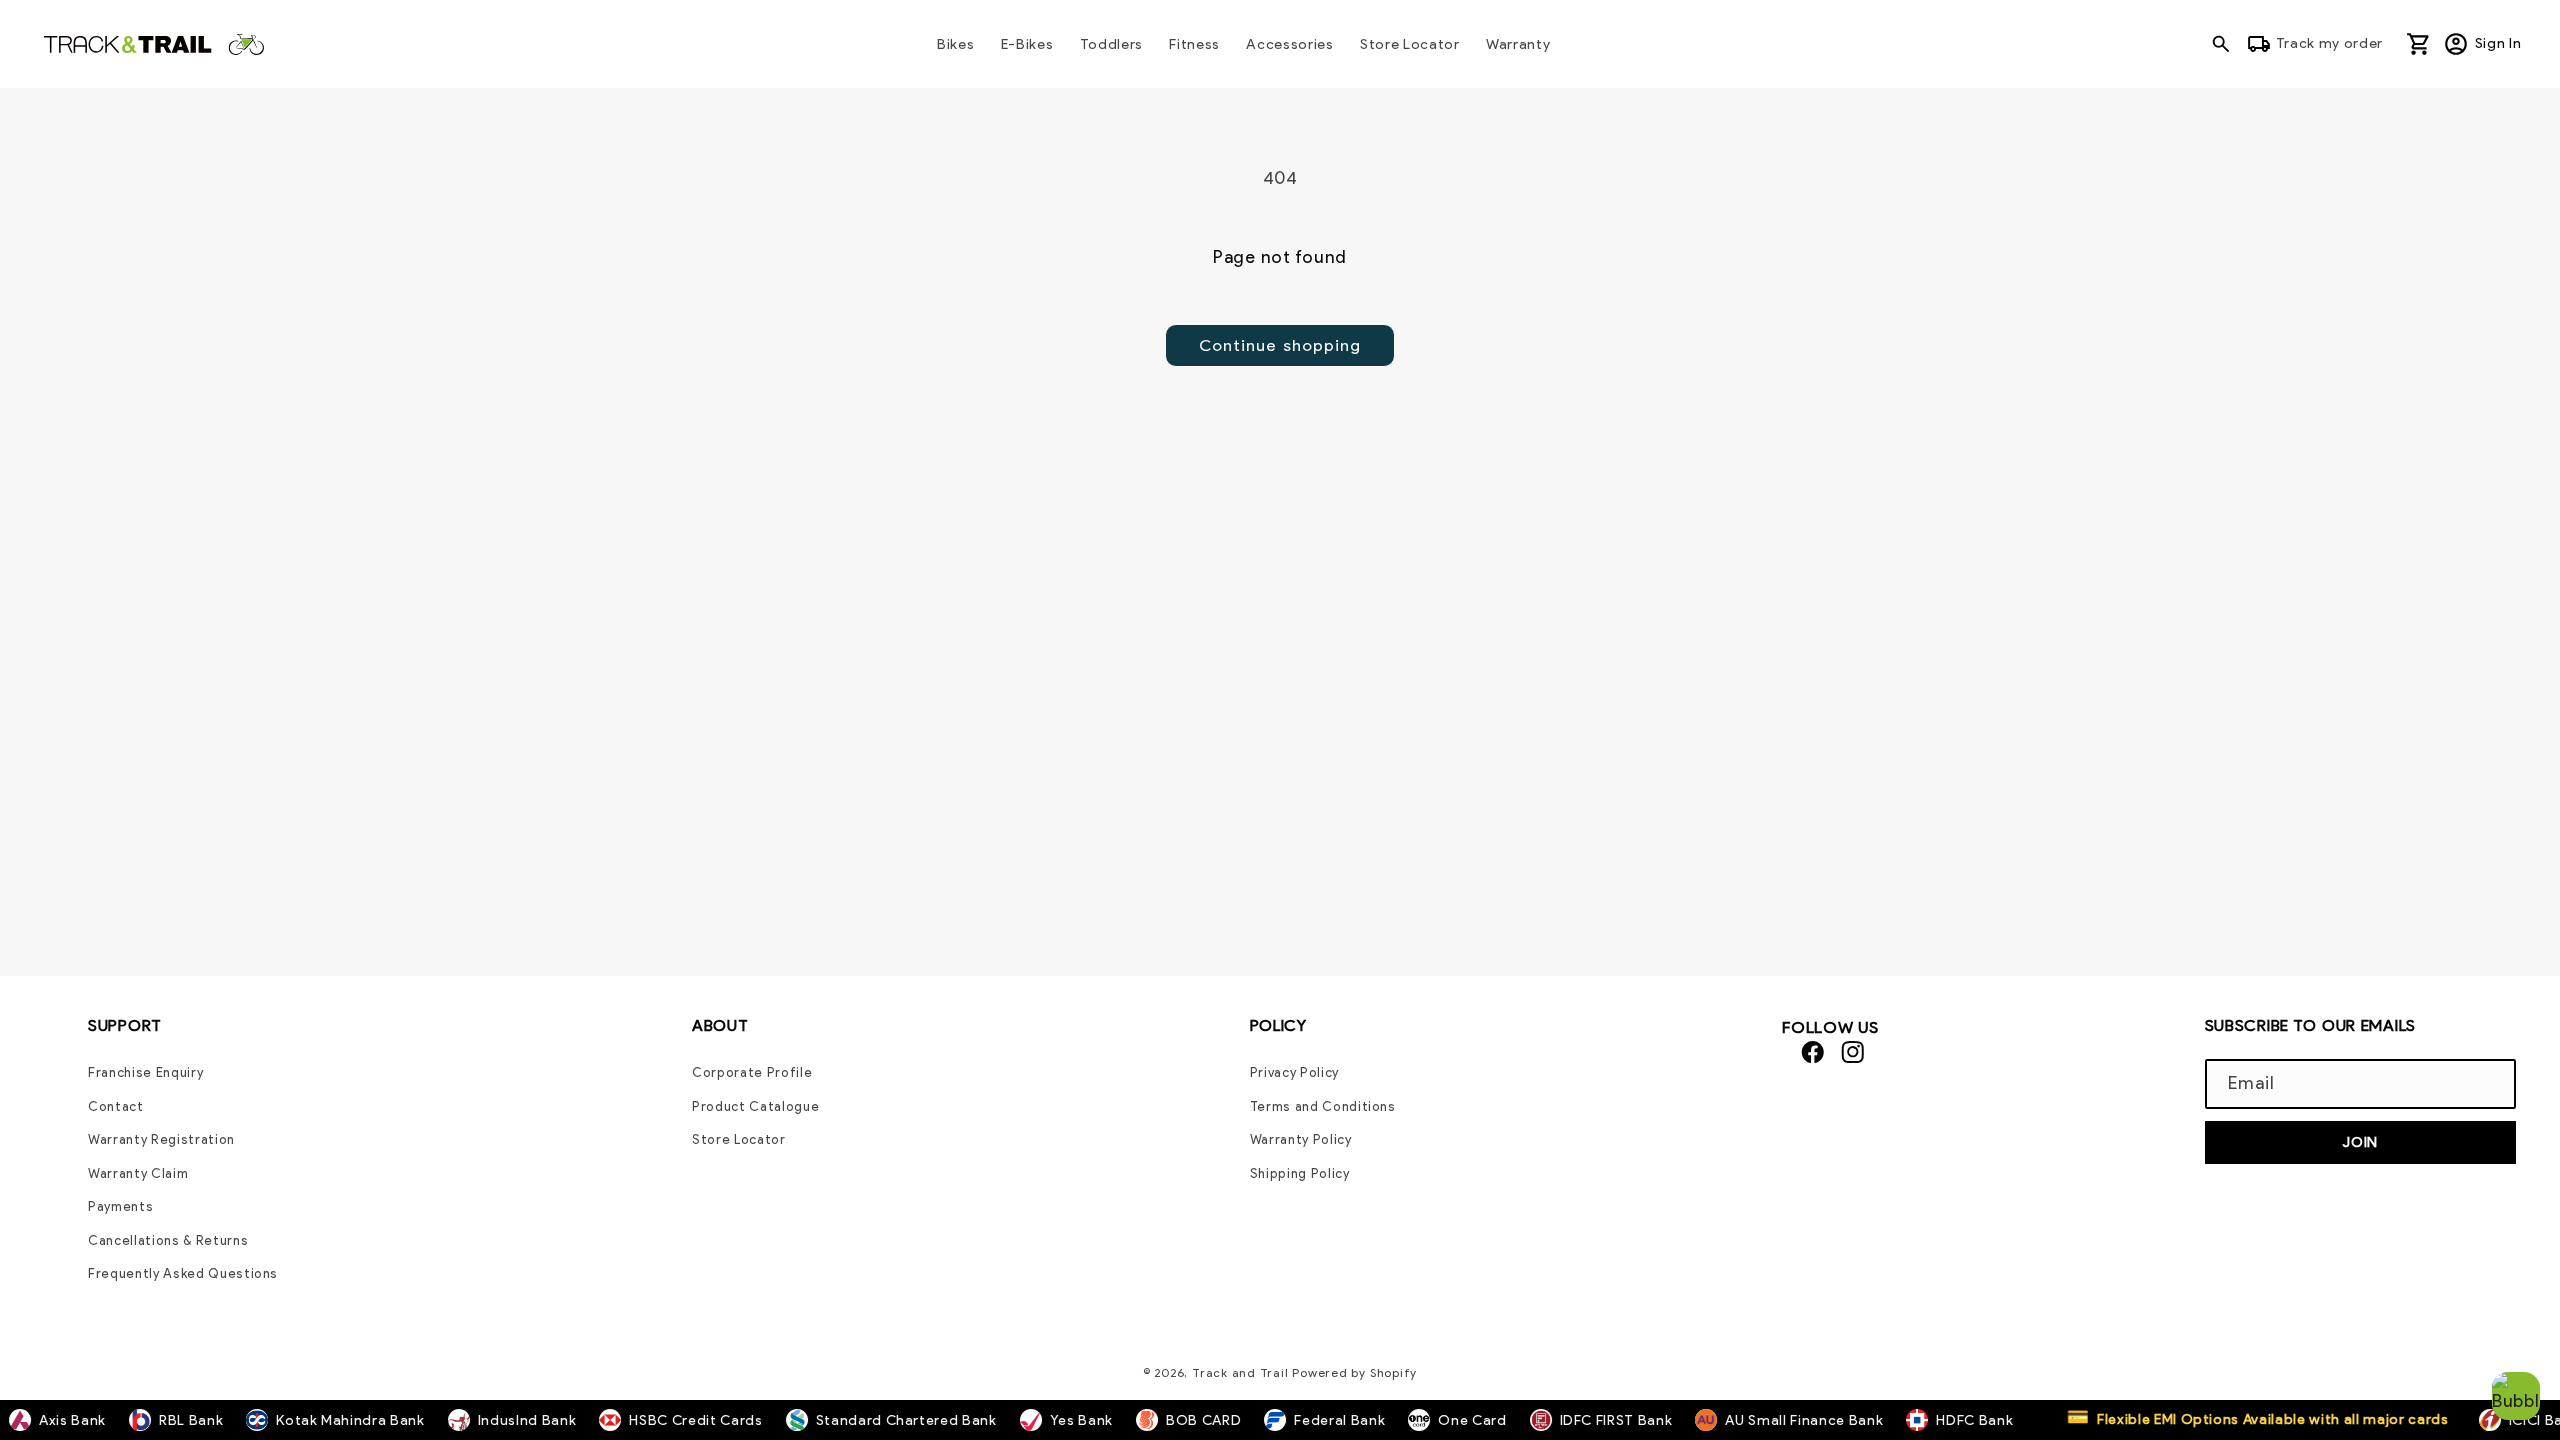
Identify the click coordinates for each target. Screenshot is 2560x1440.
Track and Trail (1240, 1372)
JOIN (2360, 1142)
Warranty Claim (138, 1173)
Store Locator (739, 1139)
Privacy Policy (1294, 1072)
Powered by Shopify (1354, 1372)
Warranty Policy (1301, 1139)
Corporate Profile (752, 1072)
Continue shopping (1280, 345)
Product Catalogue (755, 1106)
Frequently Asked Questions (183, 1273)
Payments (120, 1206)
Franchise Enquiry (145, 1072)
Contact (116, 1106)
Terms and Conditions (1323, 1106)
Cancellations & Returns (168, 1240)
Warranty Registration (161, 1139)
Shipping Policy (1300, 1173)
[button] (2226, 44)
